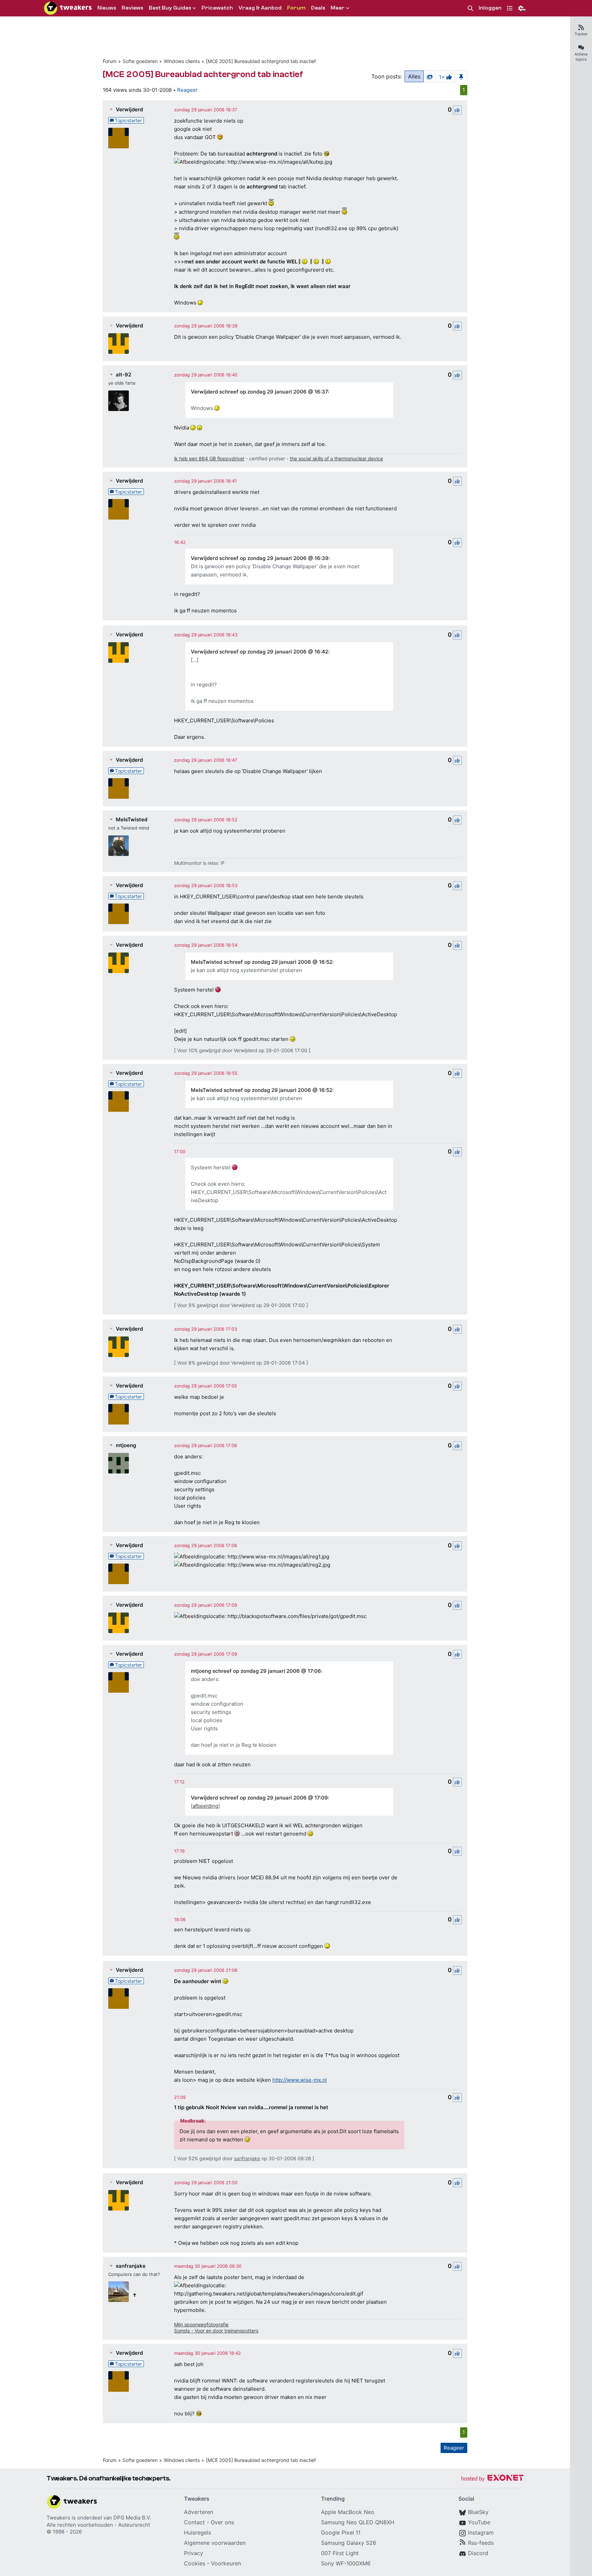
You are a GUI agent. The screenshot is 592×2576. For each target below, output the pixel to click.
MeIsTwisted (132, 819)
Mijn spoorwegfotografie (201, 2324)
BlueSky (478, 2512)
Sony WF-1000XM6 (346, 2563)
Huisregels (198, 2533)
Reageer (187, 90)
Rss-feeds (481, 2543)
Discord (478, 2553)
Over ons (222, 2522)
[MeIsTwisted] (119, 846)
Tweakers (58, 2518)
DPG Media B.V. (132, 2518)
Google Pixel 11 (341, 2533)
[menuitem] (470, 8)
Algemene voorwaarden (215, 2543)
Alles (414, 76)
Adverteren (199, 2512)
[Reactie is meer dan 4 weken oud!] (180, 542)
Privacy (194, 2553)
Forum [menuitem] (296, 8)
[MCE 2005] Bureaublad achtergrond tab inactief (261, 61)
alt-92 (124, 375)
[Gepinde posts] (461, 76)
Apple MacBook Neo (348, 2512)
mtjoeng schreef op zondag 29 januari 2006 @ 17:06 (256, 1671)
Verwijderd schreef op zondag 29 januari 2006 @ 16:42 (260, 652)
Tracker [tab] (581, 34)
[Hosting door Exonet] (492, 2479)
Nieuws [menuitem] (107, 8)
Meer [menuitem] (338, 8)
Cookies (195, 2563)
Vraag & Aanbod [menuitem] (260, 8)
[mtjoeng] (119, 1463)
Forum (110, 61)
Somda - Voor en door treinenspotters (216, 2331)
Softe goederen (140, 61)
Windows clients (182, 61)
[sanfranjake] (119, 2292)
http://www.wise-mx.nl (300, 2080)
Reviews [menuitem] (132, 8)
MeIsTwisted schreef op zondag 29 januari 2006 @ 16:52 (262, 962)
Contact (194, 2522)
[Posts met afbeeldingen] (430, 76)
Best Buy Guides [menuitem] (170, 8)
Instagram (481, 2533)
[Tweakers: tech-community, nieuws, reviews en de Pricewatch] (68, 8)
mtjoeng (126, 1445)
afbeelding (205, 1806)
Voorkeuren (226, 2563)
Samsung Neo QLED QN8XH (358, 2522)
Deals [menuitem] (318, 8)
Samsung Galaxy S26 (349, 2543)
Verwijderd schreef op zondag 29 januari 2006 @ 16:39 (260, 558)
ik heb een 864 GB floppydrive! (209, 458)
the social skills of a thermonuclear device (336, 458)
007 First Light (340, 2553)
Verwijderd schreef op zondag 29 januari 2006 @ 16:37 (259, 392)
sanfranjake (247, 2158)
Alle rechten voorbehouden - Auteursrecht (98, 2525)
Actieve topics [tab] (581, 57)
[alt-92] (119, 401)
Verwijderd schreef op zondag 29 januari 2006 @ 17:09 (259, 1798)
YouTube (479, 2522)
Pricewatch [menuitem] (217, 8)
